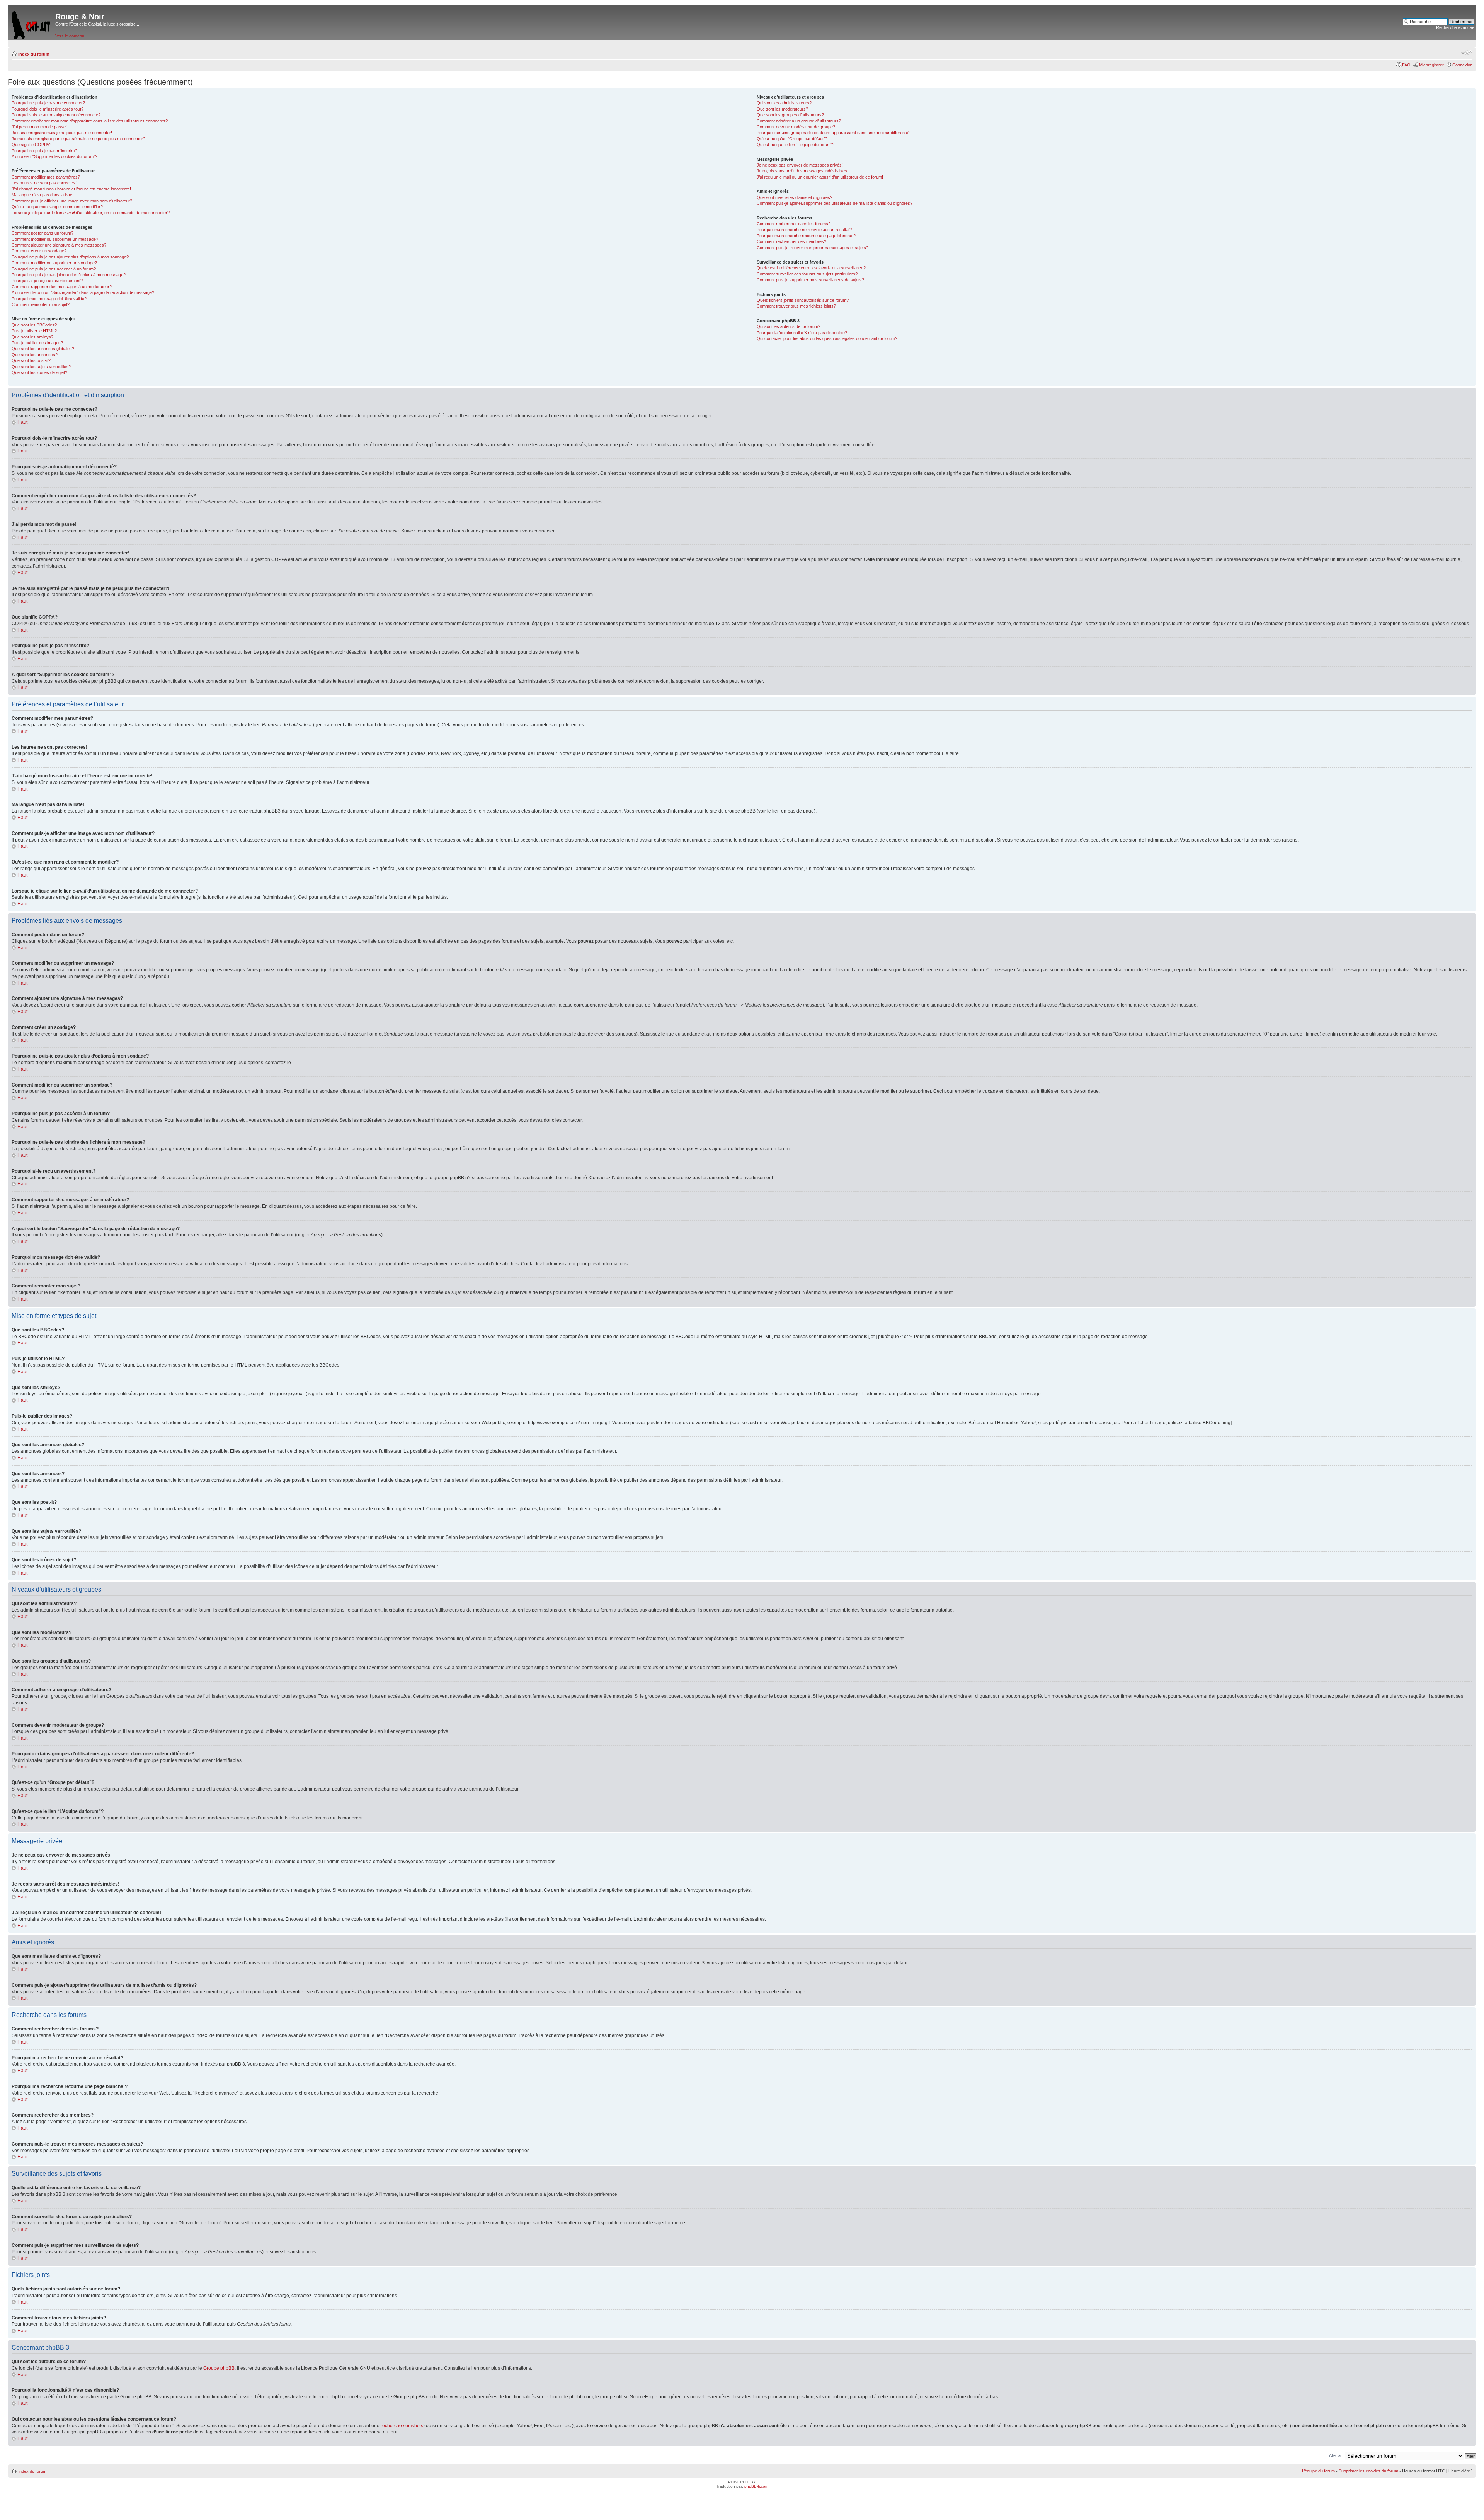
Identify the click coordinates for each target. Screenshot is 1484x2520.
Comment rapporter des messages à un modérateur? (62, 287)
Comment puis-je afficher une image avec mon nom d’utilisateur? (72, 201)
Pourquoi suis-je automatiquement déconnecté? (56, 115)
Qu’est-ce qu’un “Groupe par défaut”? (792, 139)
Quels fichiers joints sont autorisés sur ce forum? (803, 300)
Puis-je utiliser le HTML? (34, 331)
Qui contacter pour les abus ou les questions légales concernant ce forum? (827, 338)
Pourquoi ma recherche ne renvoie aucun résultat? (804, 230)
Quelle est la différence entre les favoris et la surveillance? (811, 268)
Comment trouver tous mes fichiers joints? (796, 306)
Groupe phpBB (219, 2368)
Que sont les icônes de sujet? (39, 372)
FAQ (1406, 65)
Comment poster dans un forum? (43, 233)
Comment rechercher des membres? (791, 241)
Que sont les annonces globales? (43, 349)
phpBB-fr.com (756, 2486)
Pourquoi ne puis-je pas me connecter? (48, 103)
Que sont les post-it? (31, 360)
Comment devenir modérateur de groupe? (796, 127)
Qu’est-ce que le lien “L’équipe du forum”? (796, 145)
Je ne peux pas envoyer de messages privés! (800, 165)
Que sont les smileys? (32, 337)
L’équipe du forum (1318, 2471)
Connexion (1462, 65)
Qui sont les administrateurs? (784, 103)
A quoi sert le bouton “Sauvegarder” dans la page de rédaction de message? (83, 292)
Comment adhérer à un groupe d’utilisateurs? (799, 121)
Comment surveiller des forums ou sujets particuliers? (807, 274)
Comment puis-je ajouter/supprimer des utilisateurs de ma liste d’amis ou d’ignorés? (835, 203)
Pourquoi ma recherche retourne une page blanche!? (806, 236)
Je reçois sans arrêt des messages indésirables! (802, 171)
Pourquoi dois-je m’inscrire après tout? (48, 109)
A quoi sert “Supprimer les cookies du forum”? (54, 156)
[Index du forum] (31, 23)
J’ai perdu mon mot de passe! (39, 127)
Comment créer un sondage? (39, 251)
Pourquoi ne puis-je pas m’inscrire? (44, 151)
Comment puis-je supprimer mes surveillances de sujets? (810, 280)
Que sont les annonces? (35, 355)
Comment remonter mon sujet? (41, 304)
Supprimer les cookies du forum (1368, 2471)
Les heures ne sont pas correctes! (44, 183)
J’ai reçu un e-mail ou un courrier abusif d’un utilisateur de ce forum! (820, 177)
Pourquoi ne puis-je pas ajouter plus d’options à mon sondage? (70, 257)
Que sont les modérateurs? (782, 109)
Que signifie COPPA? (31, 145)
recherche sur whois (402, 2426)
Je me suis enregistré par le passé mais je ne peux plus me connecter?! (79, 139)
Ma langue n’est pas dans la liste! (43, 195)
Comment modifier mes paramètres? (46, 177)
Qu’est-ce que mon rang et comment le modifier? (57, 207)
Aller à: (1335, 2455)
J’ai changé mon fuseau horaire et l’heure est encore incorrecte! (71, 189)
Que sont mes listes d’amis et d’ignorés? (795, 197)
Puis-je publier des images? (37, 343)
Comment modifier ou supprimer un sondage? (54, 263)
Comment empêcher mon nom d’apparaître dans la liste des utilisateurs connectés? (90, 121)
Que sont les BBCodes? (34, 325)
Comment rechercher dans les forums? (794, 224)
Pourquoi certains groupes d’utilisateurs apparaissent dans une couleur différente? (834, 133)
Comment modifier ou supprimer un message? (55, 239)
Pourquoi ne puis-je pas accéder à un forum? (54, 269)
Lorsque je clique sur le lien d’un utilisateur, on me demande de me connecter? (91, 213)
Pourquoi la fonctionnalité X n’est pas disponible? (802, 333)
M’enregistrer (1431, 65)
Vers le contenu (70, 36)
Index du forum (34, 54)
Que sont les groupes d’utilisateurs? (790, 115)
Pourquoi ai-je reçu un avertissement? (47, 281)
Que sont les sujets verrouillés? (41, 367)
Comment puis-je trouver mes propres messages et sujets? (813, 248)
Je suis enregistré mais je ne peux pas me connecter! (62, 133)
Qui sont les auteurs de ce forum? (789, 326)
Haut (22, 422)
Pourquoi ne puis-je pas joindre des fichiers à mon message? (69, 275)
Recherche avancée (1455, 27)
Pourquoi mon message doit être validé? (49, 299)
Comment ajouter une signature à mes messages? (59, 245)
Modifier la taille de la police (1467, 53)
